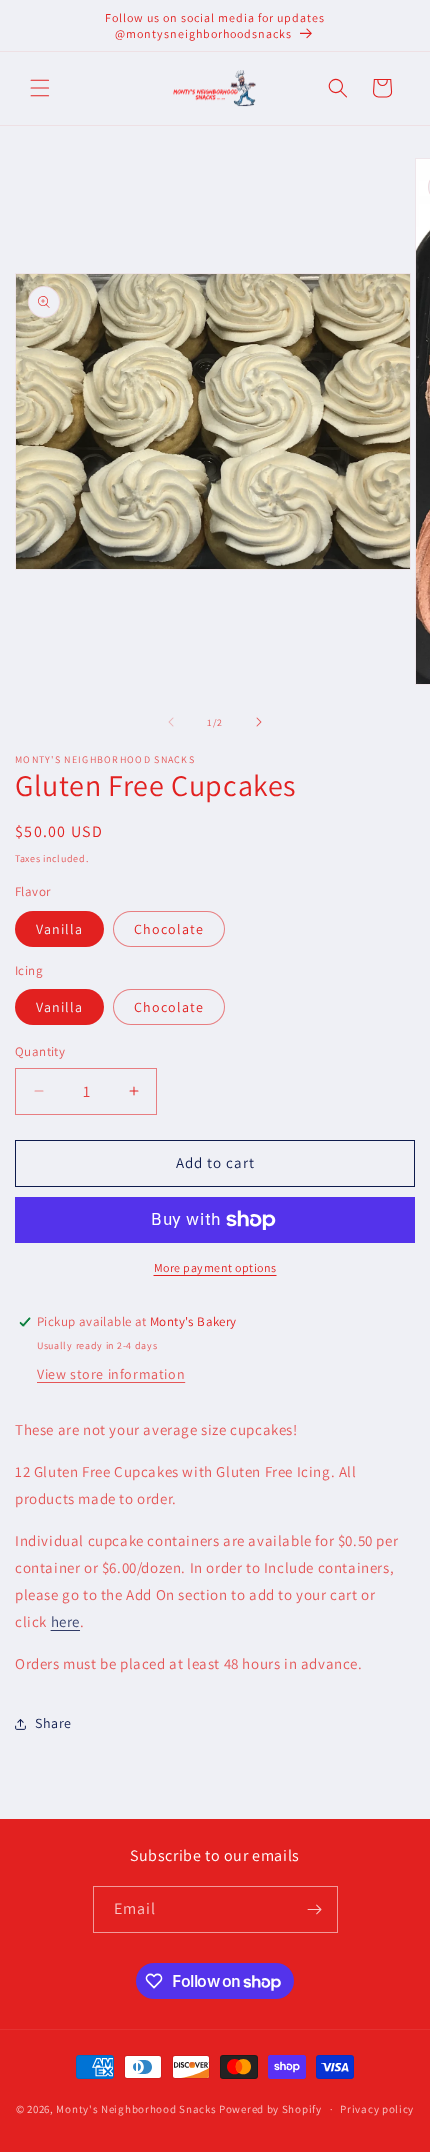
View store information (111, 1374)
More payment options (215, 1267)
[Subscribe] (315, 1909)
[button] (40, 88)
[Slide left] (171, 722)
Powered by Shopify (270, 2109)
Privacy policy (377, 2109)
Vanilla (59, 929)
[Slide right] (259, 722)
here (65, 1621)
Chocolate (169, 929)
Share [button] (53, 1723)
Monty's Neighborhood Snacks (136, 2109)
